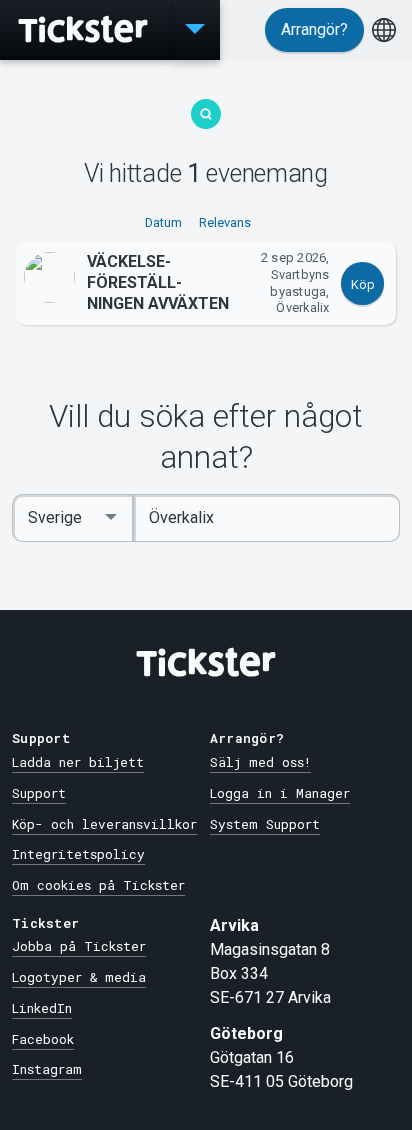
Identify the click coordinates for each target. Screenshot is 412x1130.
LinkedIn (42, 1008)
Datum (163, 222)
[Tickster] (85, 30)
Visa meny (195, 30)
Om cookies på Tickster (98, 885)
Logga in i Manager (280, 793)
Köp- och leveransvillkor (104, 824)
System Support (265, 824)
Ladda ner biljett (78, 762)
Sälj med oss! (260, 762)
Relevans (225, 222)
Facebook (43, 1039)
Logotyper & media (79, 977)
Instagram (47, 1069)
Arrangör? (314, 29)
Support (39, 793)
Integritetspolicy (78, 854)
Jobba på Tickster (79, 946)
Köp (363, 284)
